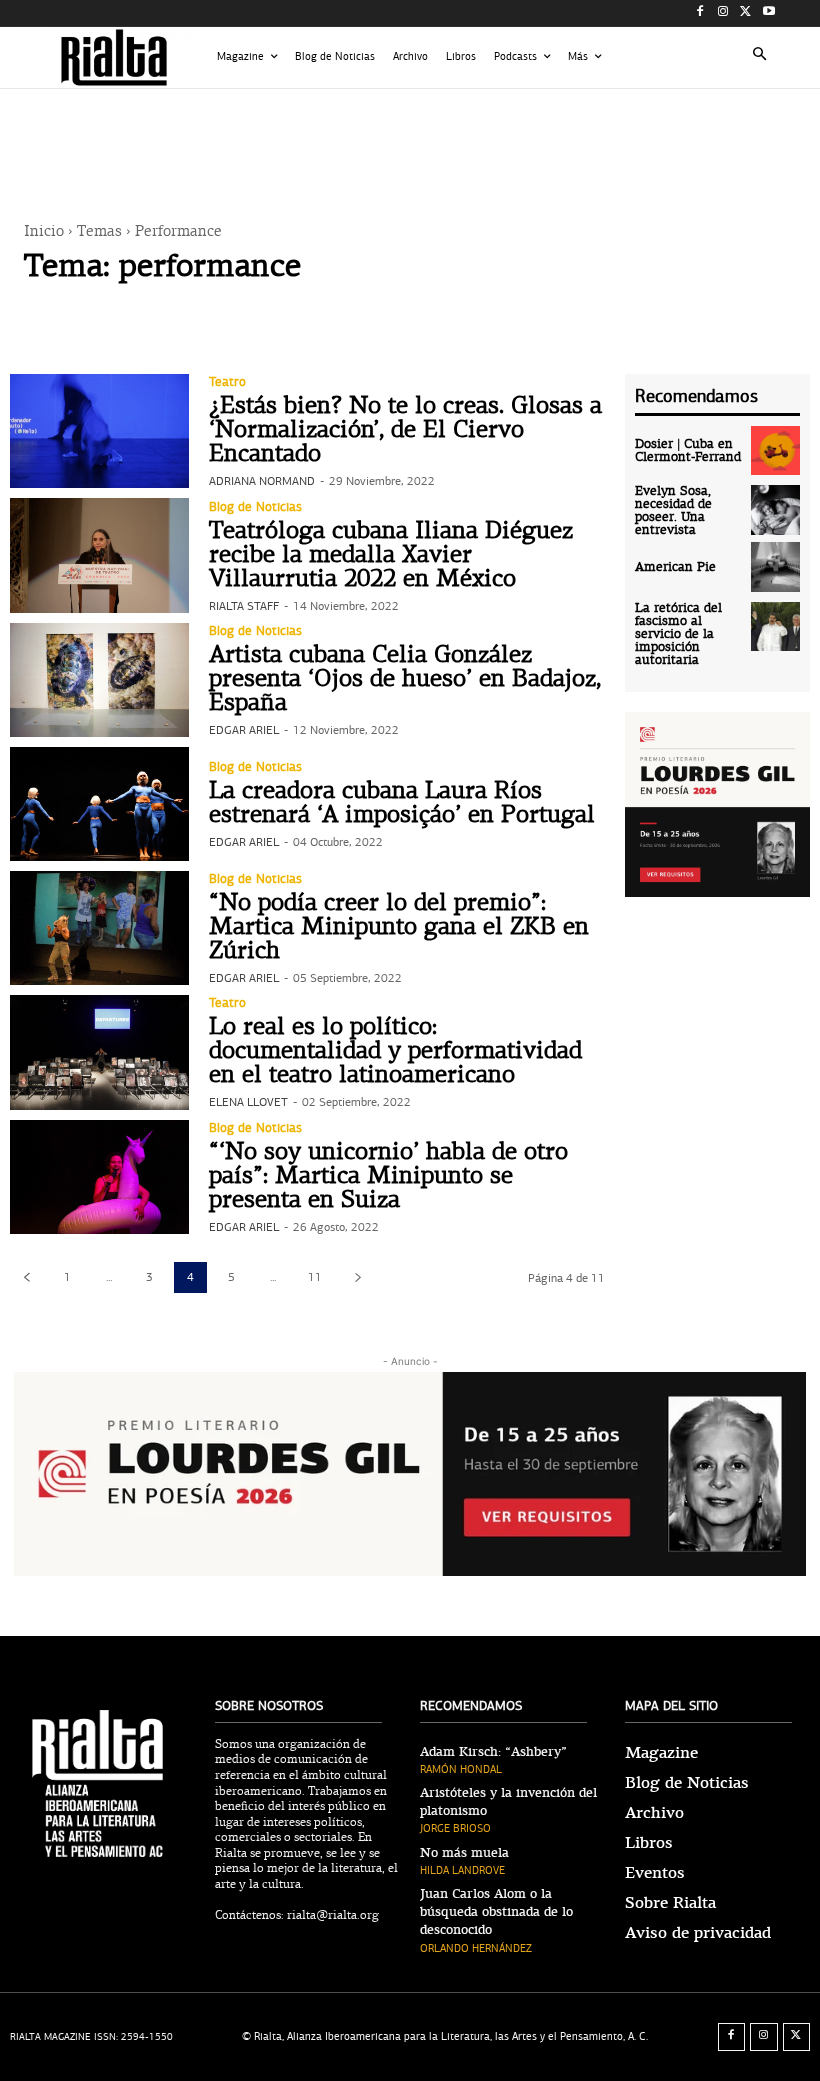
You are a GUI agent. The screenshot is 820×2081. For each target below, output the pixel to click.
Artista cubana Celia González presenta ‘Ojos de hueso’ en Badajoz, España (405, 680)
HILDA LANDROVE (462, 1870)
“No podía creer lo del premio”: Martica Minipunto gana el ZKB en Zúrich (399, 928)
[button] (760, 57)
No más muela (464, 1853)
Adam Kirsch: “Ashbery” (493, 1752)
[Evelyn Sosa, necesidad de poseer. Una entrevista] (776, 510)
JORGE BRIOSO (455, 1828)
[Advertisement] (410, 138)
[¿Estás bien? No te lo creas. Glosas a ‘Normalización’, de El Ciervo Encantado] (99, 431)
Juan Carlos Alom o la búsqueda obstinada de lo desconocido (496, 1912)
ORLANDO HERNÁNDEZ (476, 1948)
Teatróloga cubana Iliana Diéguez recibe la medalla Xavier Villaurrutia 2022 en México (391, 556)
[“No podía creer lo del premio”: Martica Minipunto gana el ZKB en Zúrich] (99, 928)
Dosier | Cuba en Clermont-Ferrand (688, 451)
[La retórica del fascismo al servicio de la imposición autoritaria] (776, 627)
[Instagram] (723, 13)
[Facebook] (700, 13)
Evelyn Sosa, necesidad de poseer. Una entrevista (673, 511)
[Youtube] (768, 13)
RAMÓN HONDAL (461, 1769)
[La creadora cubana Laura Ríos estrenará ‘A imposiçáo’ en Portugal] (99, 804)
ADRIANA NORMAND (262, 481)
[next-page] (357, 1277)
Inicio (44, 232)
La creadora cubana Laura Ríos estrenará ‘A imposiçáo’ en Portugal (402, 804)
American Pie (675, 567)
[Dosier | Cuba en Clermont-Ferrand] (776, 451)
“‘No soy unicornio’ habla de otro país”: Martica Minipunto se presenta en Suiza (388, 1177)
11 (315, 1277)
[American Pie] (776, 567)
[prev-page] (26, 1277)
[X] (745, 13)
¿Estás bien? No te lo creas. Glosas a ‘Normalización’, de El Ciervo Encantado (405, 431)
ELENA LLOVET (248, 1102)
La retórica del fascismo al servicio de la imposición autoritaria (678, 634)
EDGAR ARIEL (244, 730)
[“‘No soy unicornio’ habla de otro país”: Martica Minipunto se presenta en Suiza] (99, 1177)
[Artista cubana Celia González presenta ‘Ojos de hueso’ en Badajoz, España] (99, 680)
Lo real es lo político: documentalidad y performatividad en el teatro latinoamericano (395, 1052)
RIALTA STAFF (244, 606)
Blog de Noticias (255, 507)
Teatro (227, 382)
